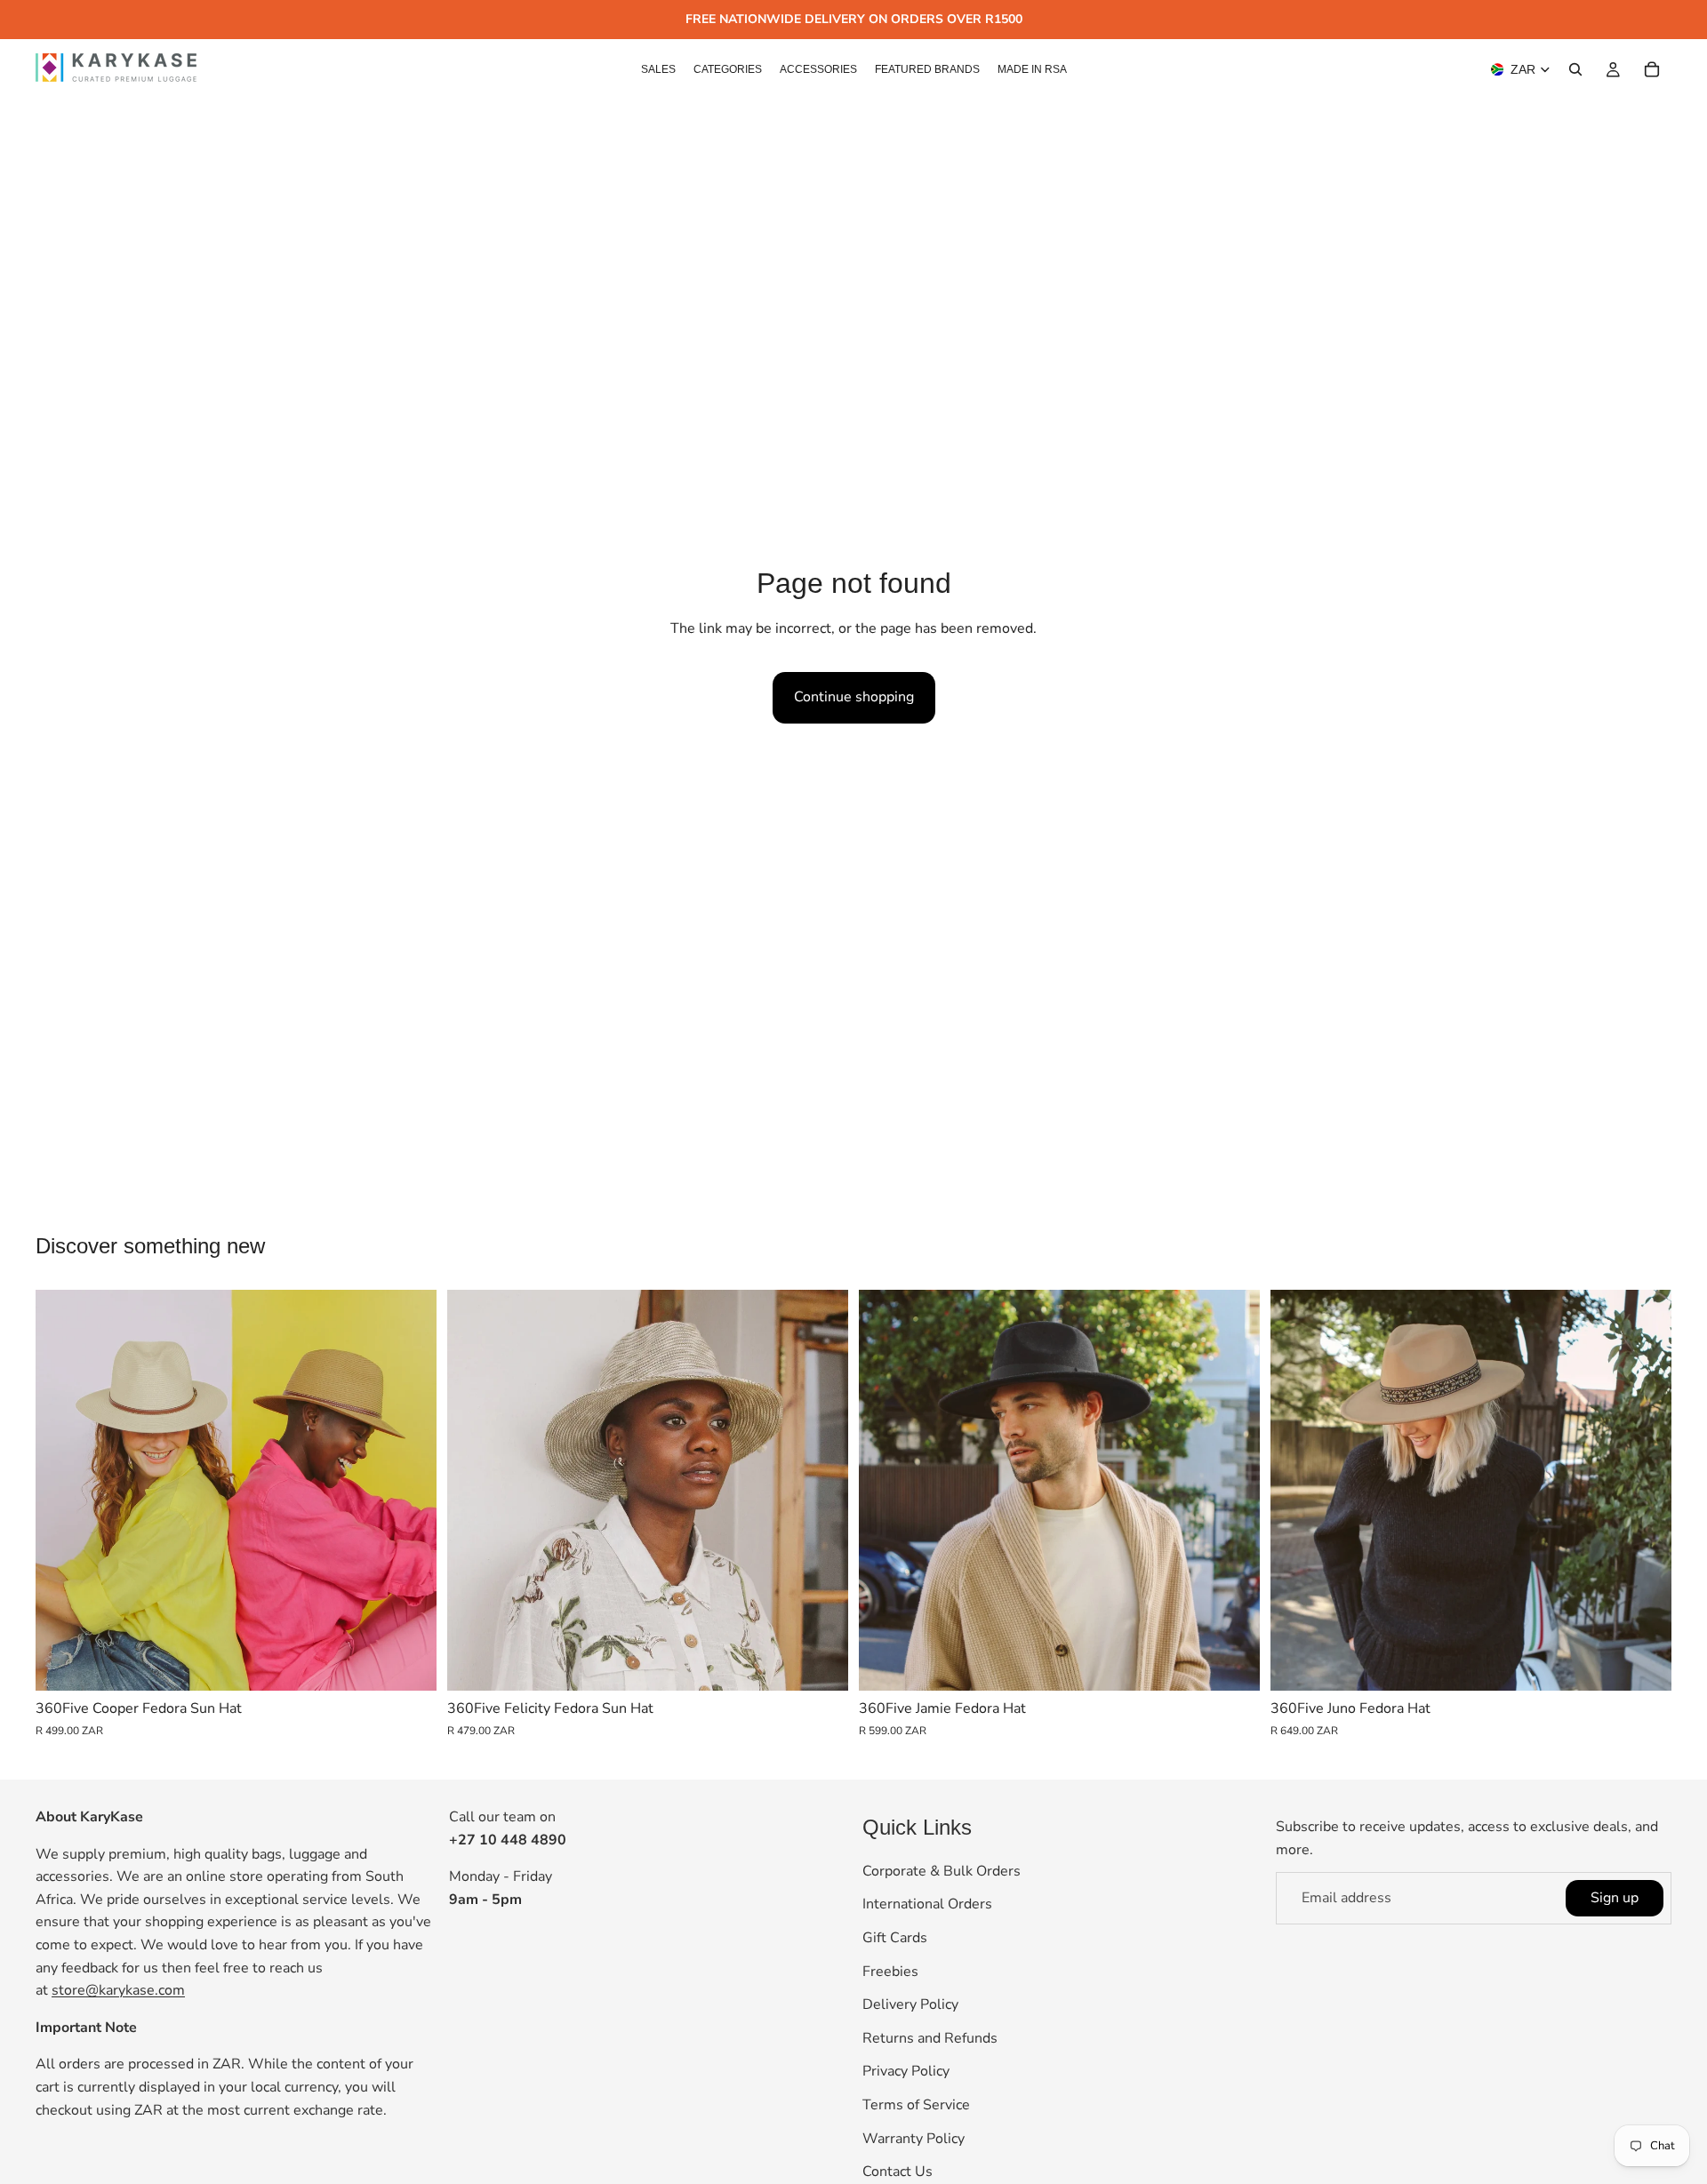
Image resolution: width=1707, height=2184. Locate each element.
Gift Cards (895, 1938)
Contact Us (898, 2172)
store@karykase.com (118, 1990)
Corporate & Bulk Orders (942, 1871)
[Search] (1575, 69)
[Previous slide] (62, 1491)
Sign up (1615, 1898)
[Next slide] (410, 1491)
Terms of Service (916, 2105)
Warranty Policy (914, 2139)
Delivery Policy (910, 2004)
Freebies (890, 1972)
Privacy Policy (906, 2072)
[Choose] (409, 1663)
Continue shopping (854, 697)
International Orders (927, 1905)
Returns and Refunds (930, 2038)
